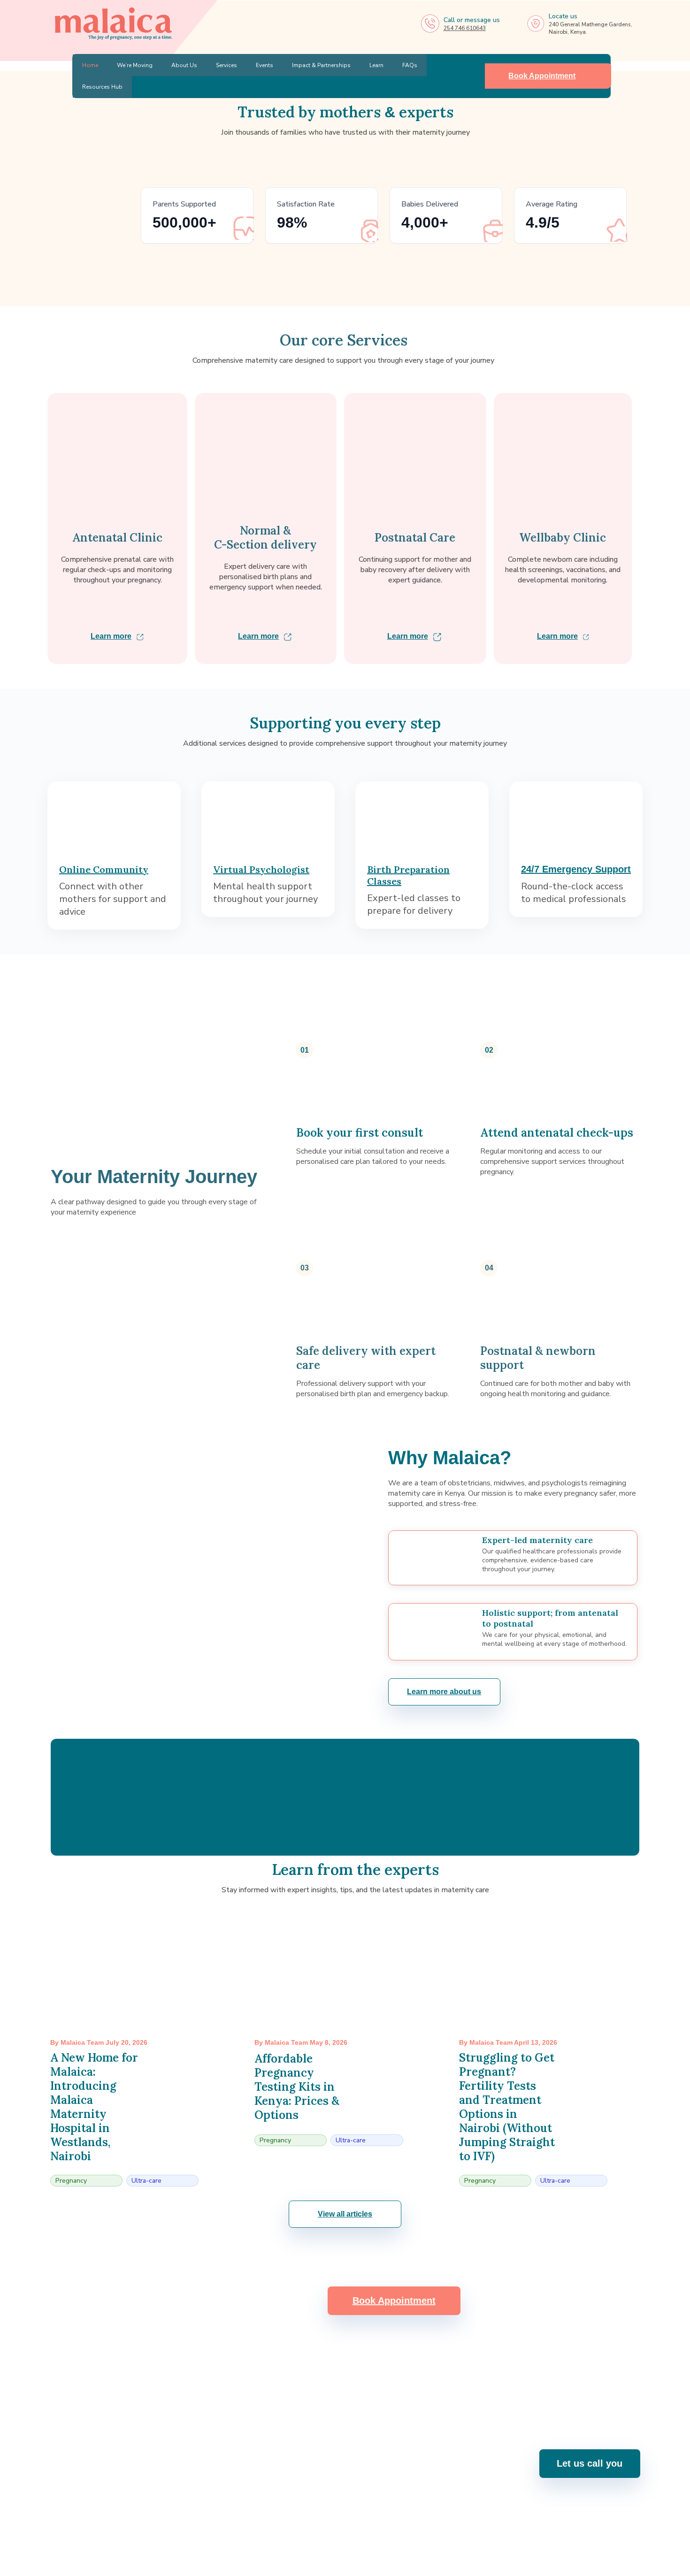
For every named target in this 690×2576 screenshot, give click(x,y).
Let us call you (590, 2463)
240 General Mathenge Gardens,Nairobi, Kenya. (484, 2469)
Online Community (104, 869)
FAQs (410, 65)
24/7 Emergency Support (576, 869)
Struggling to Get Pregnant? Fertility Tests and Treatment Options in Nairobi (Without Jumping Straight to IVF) (507, 2107)
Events (264, 65)
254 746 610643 (465, 28)
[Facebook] (283, 2529)
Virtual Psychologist (261, 869)
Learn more (111, 636)
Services (226, 65)
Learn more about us (444, 1692)
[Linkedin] (358, 2529)
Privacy (630, 2564)
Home (90, 65)
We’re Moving (135, 65)
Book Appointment (542, 76)
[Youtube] (333, 2529)
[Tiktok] (407, 2529)
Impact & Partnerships (321, 65)
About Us (184, 65)
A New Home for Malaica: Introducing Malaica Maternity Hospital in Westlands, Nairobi (94, 2107)
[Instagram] (308, 2529)
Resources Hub (102, 87)
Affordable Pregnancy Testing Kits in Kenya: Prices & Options (297, 2087)
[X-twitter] (383, 2529)
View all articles (345, 2214)
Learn (376, 65)
